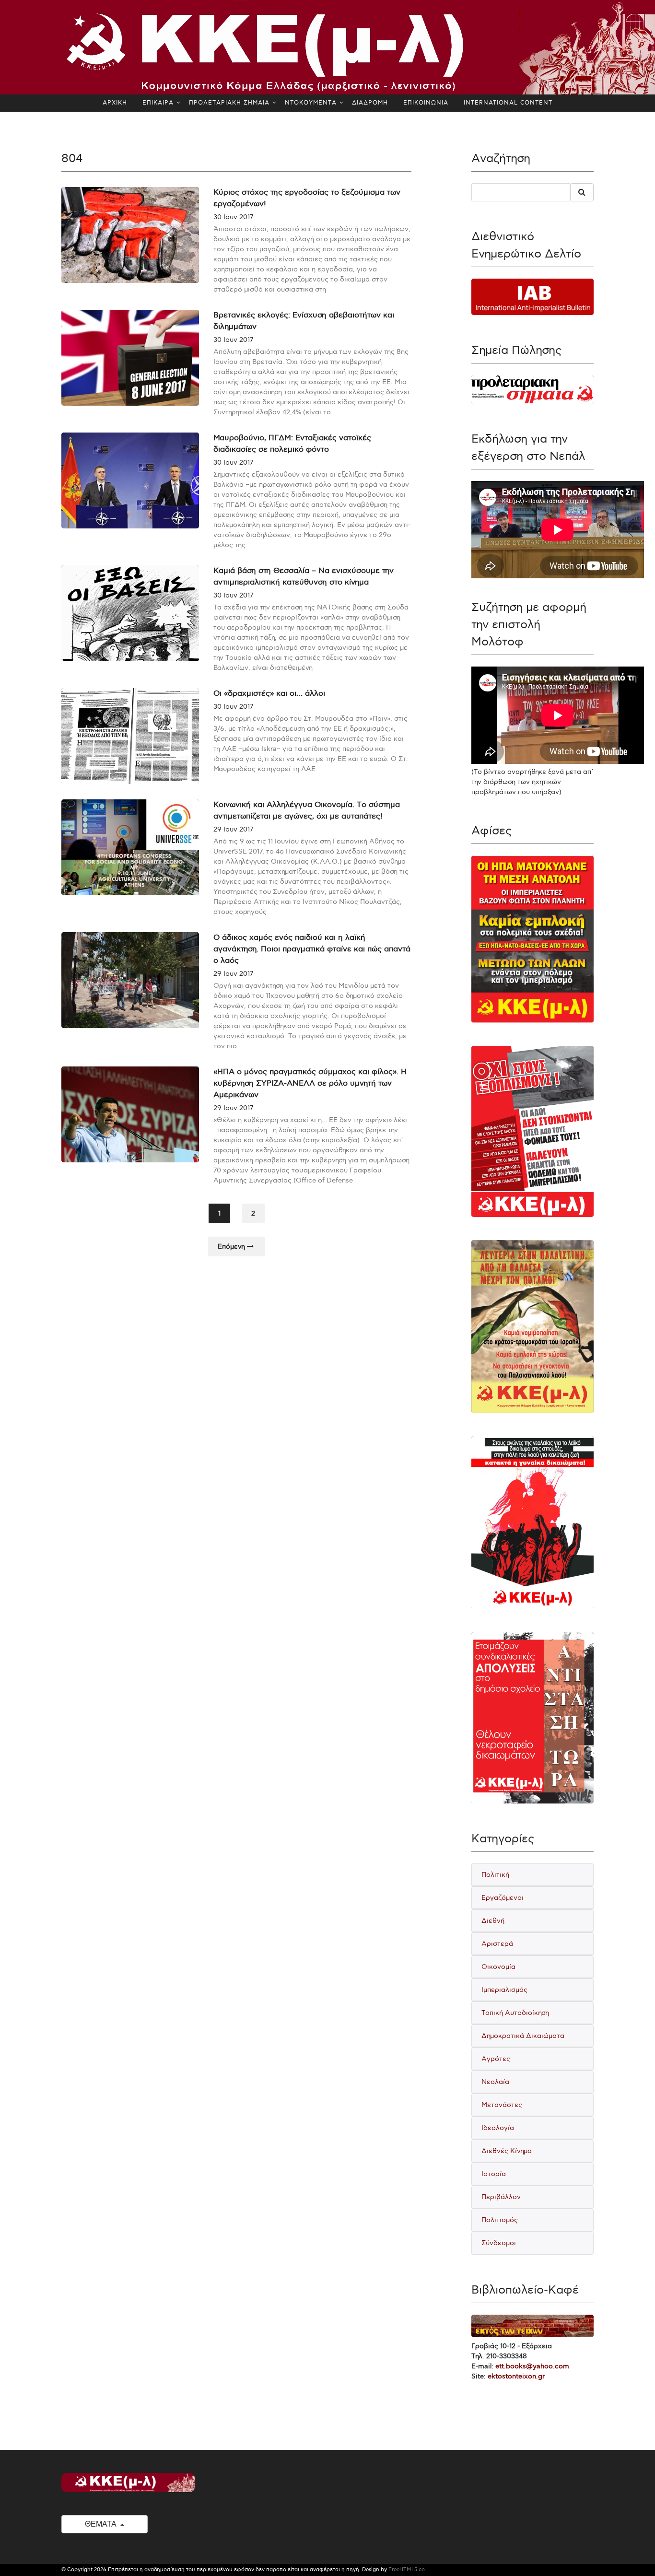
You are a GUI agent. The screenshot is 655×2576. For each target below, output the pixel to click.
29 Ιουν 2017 (233, 829)
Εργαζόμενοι (503, 1898)
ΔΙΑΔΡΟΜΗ (370, 103)
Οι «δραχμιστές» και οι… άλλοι (269, 694)
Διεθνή (493, 1921)
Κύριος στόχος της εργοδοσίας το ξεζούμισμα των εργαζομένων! (307, 198)
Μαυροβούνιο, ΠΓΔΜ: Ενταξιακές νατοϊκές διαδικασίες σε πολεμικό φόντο (292, 444)
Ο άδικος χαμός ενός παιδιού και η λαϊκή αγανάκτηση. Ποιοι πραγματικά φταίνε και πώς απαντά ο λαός (312, 949)
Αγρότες (496, 2059)
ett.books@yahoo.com (532, 2366)
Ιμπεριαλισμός (504, 1990)
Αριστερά (497, 1944)
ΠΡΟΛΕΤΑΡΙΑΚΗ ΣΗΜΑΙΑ (229, 103)
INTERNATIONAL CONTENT (508, 103)
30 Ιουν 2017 (233, 217)
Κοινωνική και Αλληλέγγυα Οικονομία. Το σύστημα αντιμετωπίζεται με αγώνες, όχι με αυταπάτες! (307, 811)
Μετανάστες (502, 2105)
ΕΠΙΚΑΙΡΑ (158, 103)
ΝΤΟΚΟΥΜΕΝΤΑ (311, 103)
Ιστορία (494, 2174)
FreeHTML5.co (407, 2570)
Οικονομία (498, 1967)
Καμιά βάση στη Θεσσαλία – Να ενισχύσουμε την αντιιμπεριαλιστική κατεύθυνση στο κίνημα (304, 577)
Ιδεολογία (498, 2128)
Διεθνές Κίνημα (507, 2151)
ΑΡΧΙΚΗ (115, 103)
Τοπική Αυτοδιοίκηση (515, 2013)
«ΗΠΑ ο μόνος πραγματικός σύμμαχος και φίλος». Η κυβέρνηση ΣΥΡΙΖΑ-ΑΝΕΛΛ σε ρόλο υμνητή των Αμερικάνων (310, 1083)
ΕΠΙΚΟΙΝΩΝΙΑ (426, 103)
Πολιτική (495, 1875)
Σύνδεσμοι (499, 2243)
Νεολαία (495, 2082)
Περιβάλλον (501, 2197)
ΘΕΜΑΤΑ (101, 2524)
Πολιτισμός (500, 2220)
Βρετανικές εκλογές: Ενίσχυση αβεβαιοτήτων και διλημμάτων (304, 321)
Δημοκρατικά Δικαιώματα (523, 2036)
